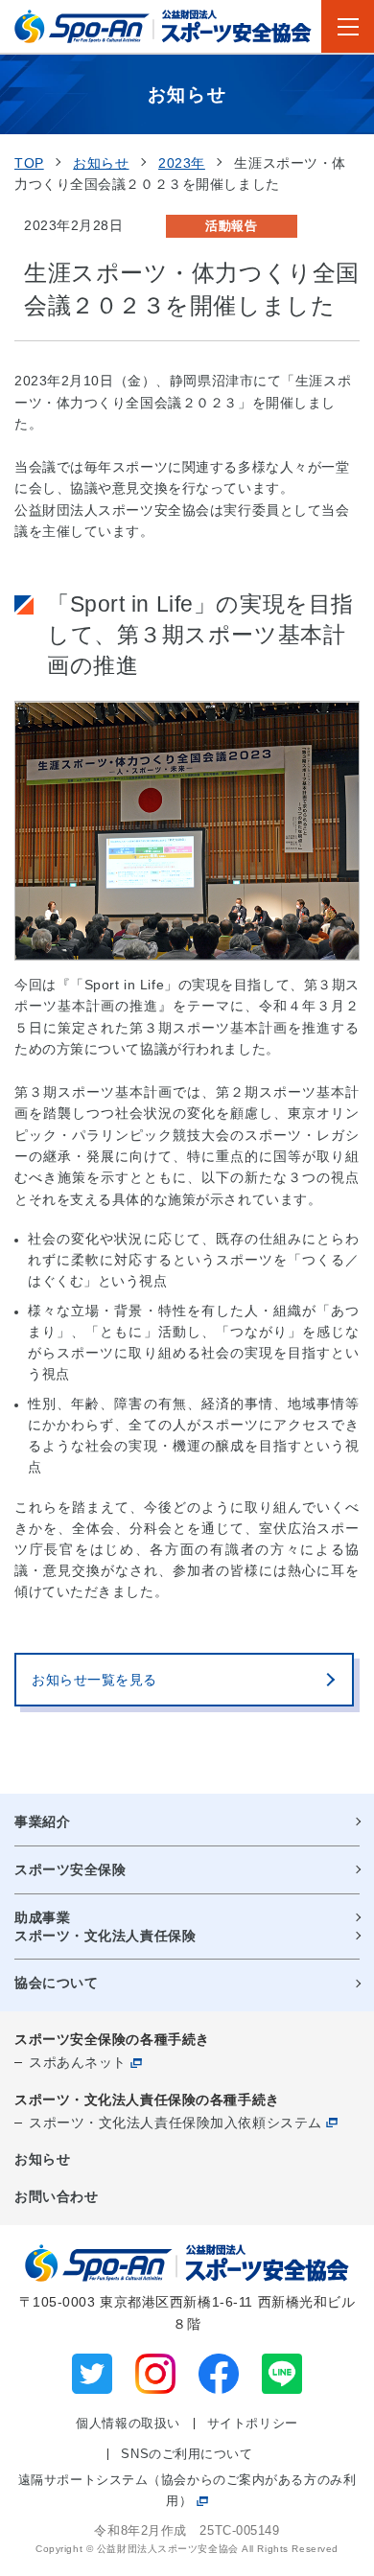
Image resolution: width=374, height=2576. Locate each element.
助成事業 (42, 1917)
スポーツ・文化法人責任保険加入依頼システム (175, 2123)
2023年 (182, 163)
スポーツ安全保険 (70, 1869)
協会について (56, 1983)
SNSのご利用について (187, 2454)
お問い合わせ (56, 2196)
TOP (29, 163)
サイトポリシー (253, 2423)
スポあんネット (78, 2062)
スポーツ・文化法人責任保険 (105, 1936)
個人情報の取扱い (128, 2423)
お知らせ (101, 163)
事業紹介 (42, 1822)
